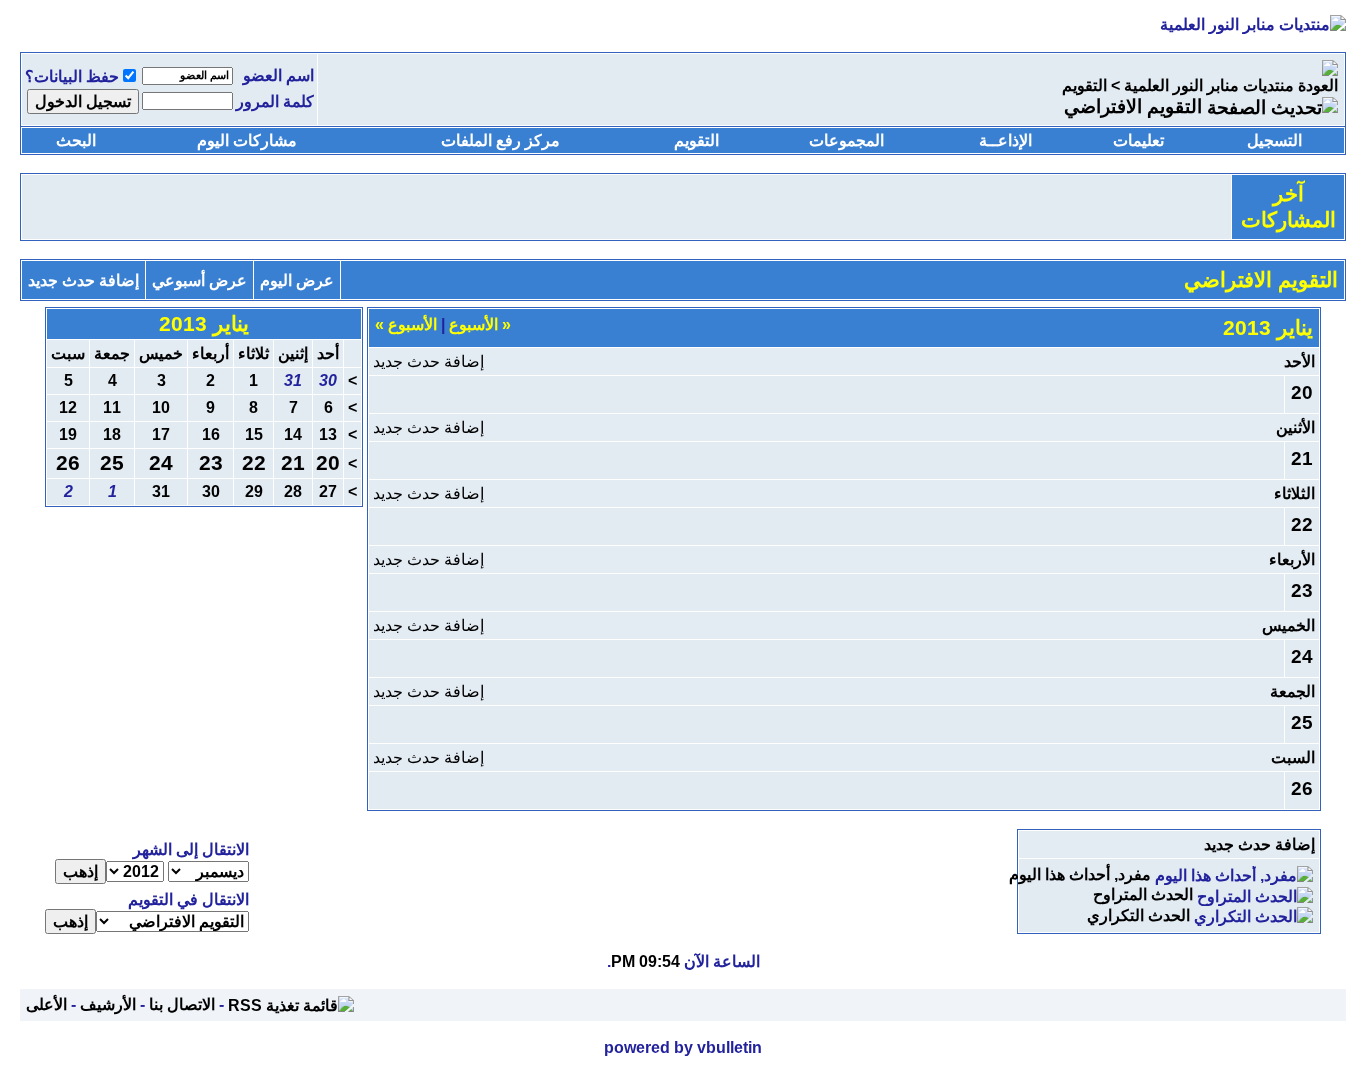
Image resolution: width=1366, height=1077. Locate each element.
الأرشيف (108, 1004)
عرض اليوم (297, 280)
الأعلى (46, 1004)
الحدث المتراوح (1143, 894)
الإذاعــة (1005, 140)
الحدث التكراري (1138, 915)
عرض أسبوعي (199, 280)
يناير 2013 (204, 324)
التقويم (1084, 85)
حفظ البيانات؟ (72, 76)
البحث (76, 140)
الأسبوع (480, 324)
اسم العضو (278, 75)
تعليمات (1138, 140)
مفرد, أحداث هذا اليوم (1080, 874)
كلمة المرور (275, 101)
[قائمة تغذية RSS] (291, 1004)
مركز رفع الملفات (500, 140)
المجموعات (846, 140)
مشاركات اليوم (247, 140)
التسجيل (1274, 140)
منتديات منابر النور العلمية (1209, 85)
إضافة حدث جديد (83, 280)
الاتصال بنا (182, 1004)
